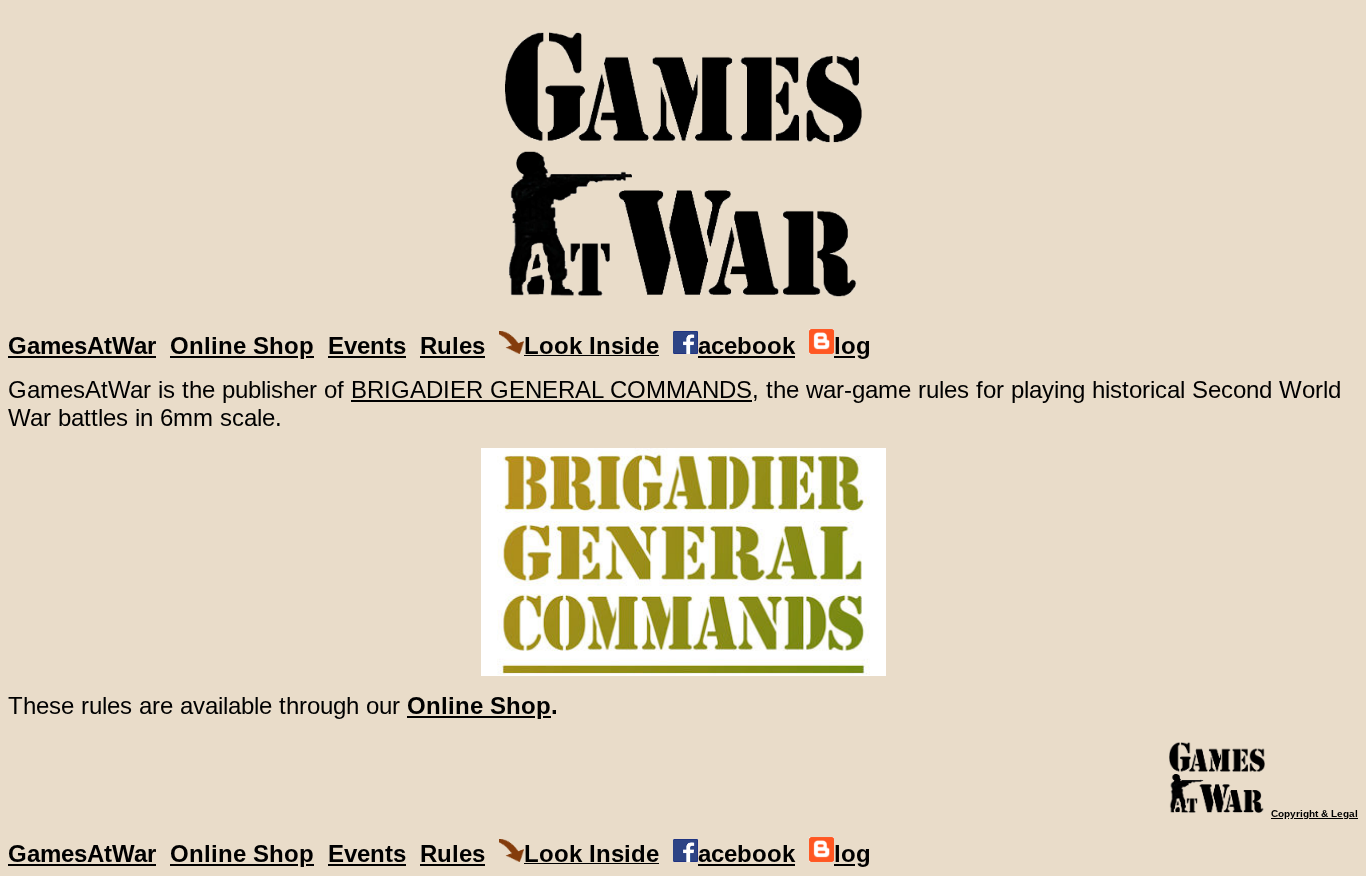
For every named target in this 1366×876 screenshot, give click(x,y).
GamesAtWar (82, 345)
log (852, 345)
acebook (746, 345)
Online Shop (242, 345)
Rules (452, 345)
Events (367, 345)
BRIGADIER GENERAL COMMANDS (551, 389)
